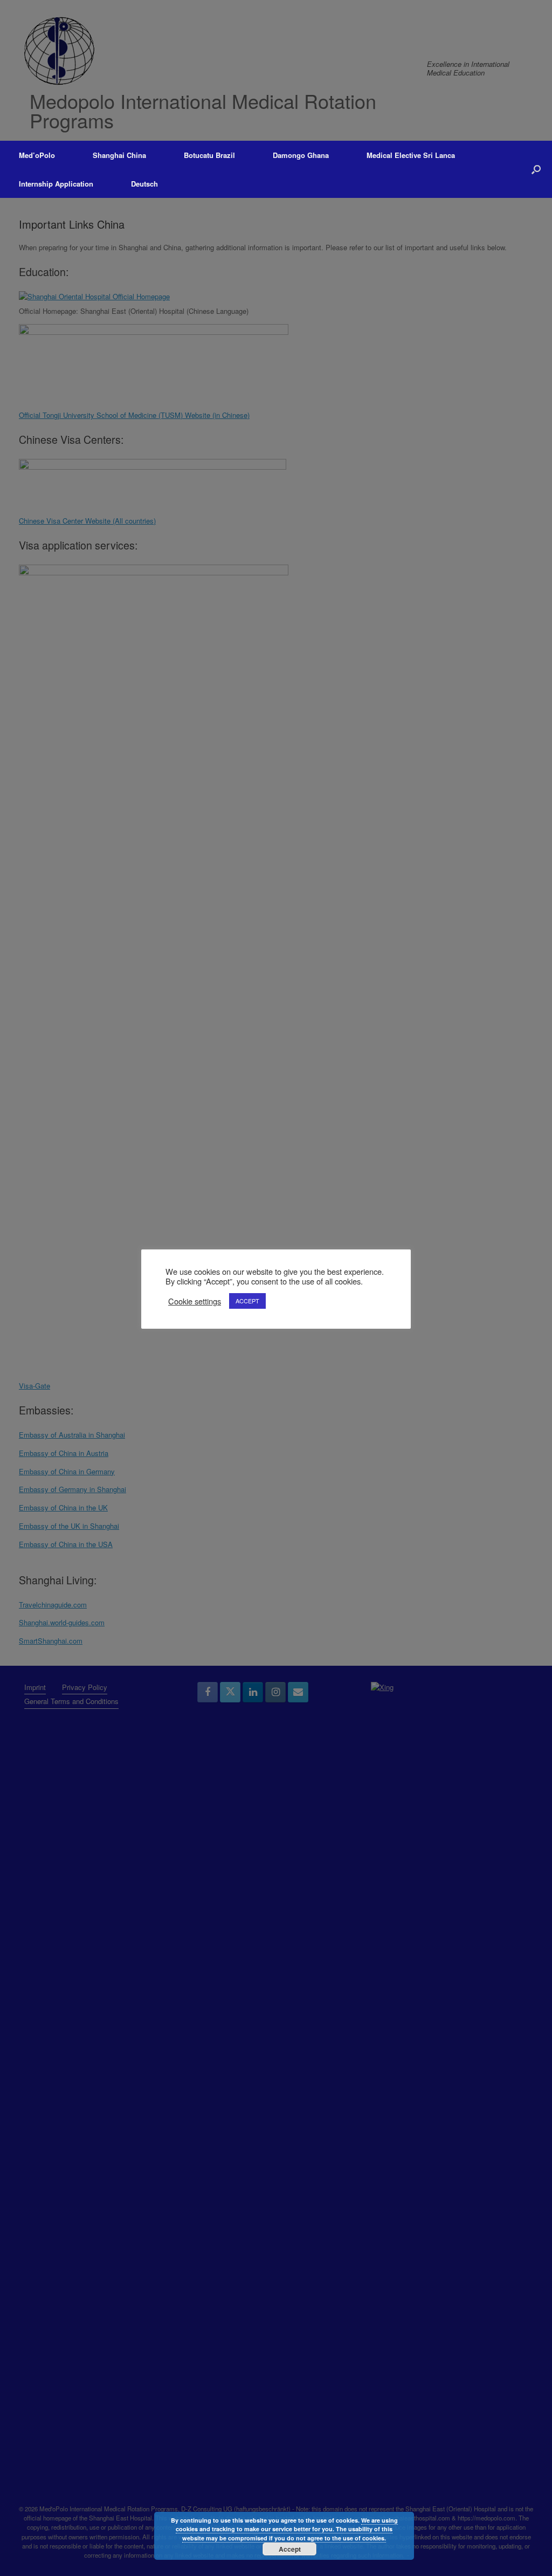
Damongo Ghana (301, 155)
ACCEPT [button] (247, 1301)
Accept (290, 2549)
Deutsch (144, 184)
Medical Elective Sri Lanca (411, 155)
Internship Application (56, 184)
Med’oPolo (37, 155)
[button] (536, 169)
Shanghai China (119, 155)
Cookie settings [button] (195, 1301)
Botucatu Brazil (209, 155)
